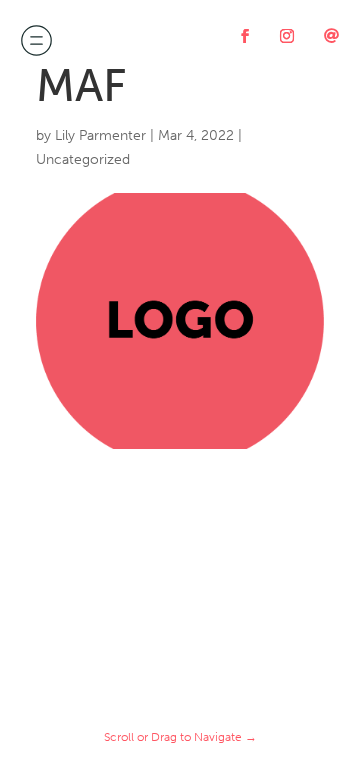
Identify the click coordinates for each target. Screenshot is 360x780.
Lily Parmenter (100, 135)
